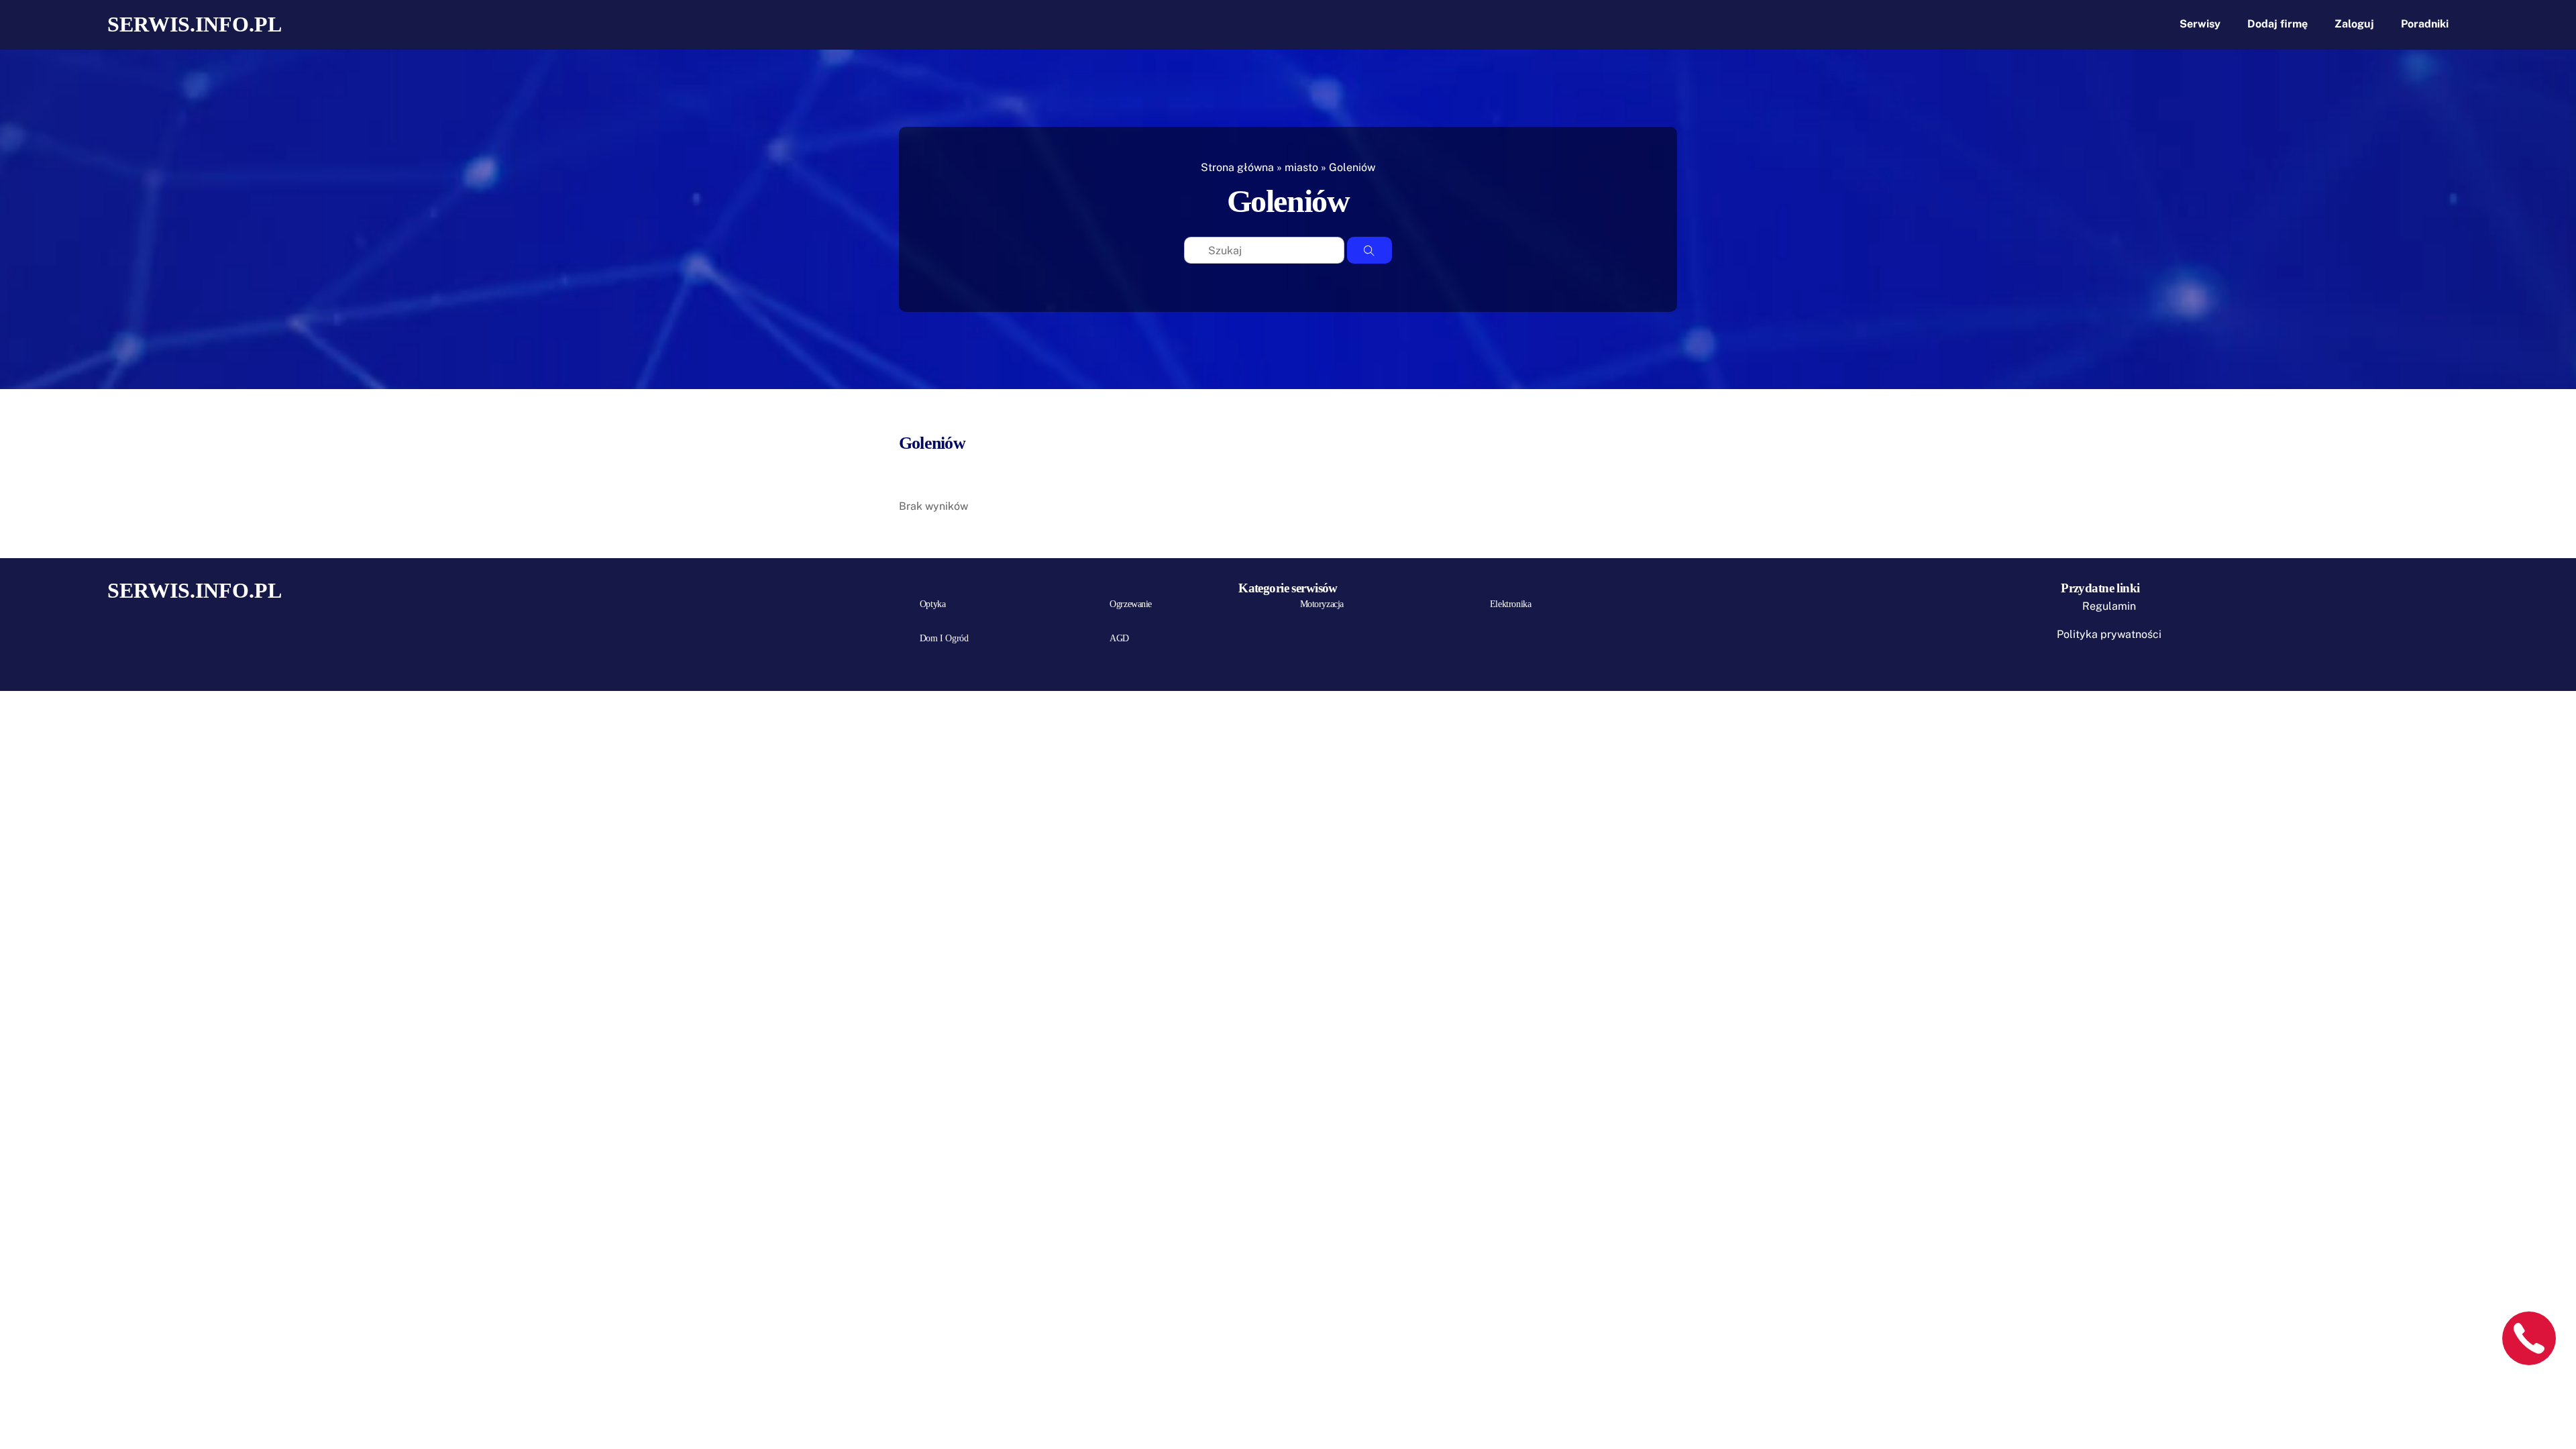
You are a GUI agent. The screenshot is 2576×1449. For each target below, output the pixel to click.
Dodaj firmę (2277, 24)
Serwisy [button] (2200, 24)
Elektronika (1510, 604)
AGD (1119, 638)
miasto (1301, 167)
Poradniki (2425, 24)
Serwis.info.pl (195, 24)
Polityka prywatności (2109, 634)
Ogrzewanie (1131, 604)
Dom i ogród (944, 638)
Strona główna (1237, 167)
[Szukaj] (1370, 250)
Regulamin (2109, 606)
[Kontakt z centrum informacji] (2529, 1338)
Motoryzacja (1322, 604)
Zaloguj (2354, 24)
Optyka (932, 604)
